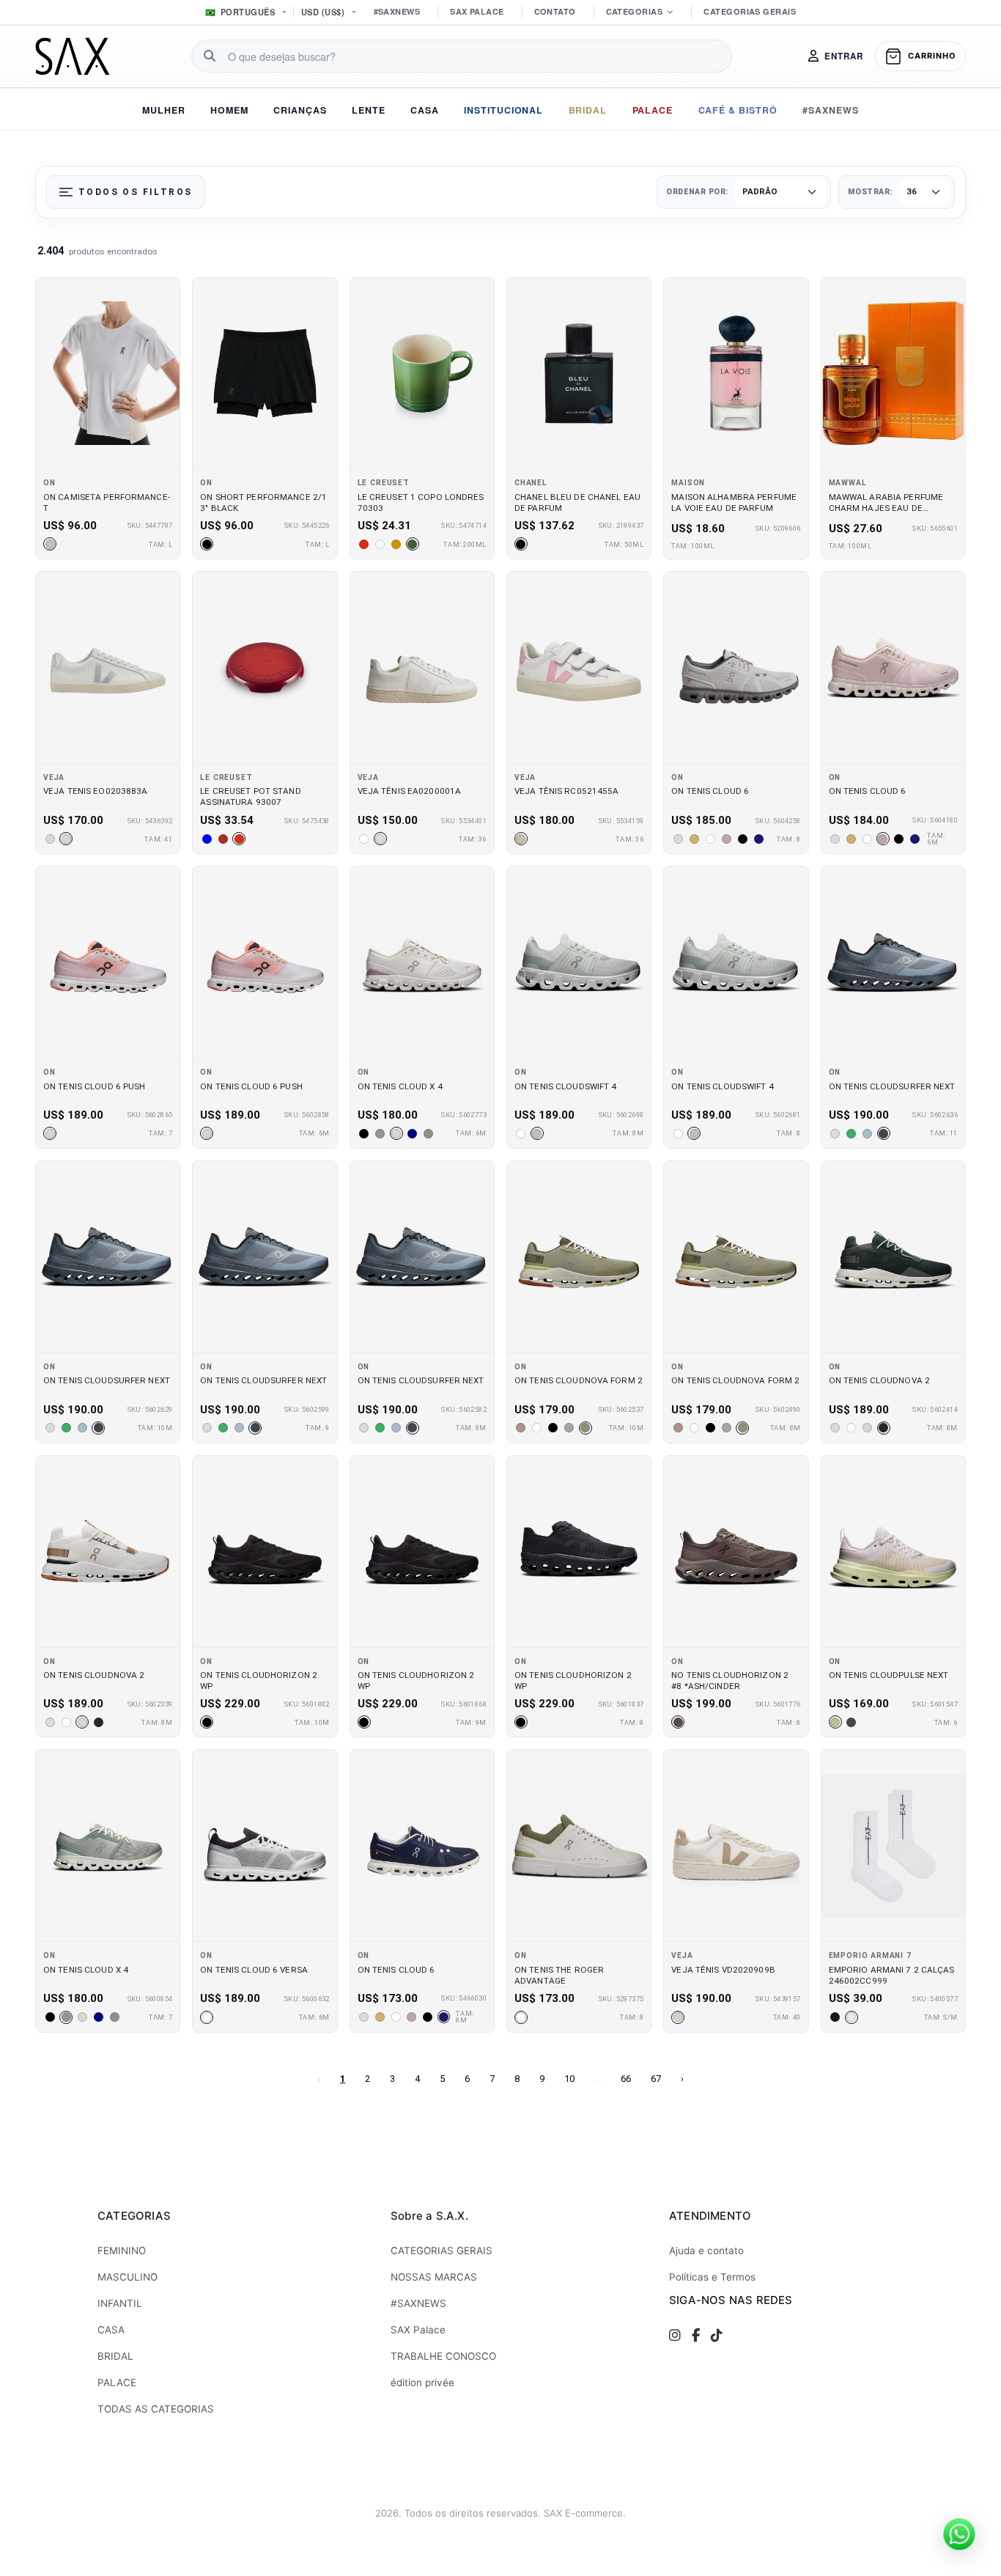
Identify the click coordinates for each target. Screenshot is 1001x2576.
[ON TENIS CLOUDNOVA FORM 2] (579, 1257)
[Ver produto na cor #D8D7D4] (868, 1428)
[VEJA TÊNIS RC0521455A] (579, 667)
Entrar (844, 56)
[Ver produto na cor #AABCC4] (868, 1133)
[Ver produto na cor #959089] (429, 1133)
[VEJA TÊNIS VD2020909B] (736, 1845)
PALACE (653, 110)
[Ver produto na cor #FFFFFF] (364, 839)
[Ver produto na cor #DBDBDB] (678, 839)
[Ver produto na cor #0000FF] (207, 839)
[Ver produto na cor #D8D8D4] (66, 839)
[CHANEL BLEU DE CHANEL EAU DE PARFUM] (579, 373)
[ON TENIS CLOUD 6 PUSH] (108, 962)
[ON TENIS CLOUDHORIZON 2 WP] (265, 1552)
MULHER (164, 110)
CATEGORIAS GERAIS (749, 11)
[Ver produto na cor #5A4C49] (678, 1722)
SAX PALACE (477, 11)
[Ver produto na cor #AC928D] (521, 1428)
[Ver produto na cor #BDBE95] (835, 1722)
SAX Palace (418, 2330)
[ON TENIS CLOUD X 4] (422, 962)
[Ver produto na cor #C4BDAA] (521, 839)
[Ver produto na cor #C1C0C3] (50, 544)
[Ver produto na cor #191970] (758, 839)
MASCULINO (128, 2277)
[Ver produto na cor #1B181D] (835, 2017)
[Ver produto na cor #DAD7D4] (396, 1133)
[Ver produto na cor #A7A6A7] (569, 1428)
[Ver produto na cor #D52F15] (364, 544)
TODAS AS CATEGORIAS (156, 2409)
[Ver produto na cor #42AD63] (852, 1133)
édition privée (422, 2382)
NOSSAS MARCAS (434, 2277)
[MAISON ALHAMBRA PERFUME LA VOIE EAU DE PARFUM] (736, 373)
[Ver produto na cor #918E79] (586, 1428)
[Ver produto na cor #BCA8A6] (726, 839)
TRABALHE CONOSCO (443, 2356)
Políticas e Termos (712, 2277)
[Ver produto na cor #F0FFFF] (380, 544)
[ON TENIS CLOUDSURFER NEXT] (893, 962)
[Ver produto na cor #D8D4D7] (50, 1133)
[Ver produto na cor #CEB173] (694, 839)
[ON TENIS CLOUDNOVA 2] (893, 1257)
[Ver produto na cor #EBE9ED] (852, 2017)
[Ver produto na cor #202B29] (884, 1428)
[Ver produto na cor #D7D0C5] (678, 2017)
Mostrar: (870, 192)
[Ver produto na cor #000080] (413, 1133)
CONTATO (555, 11)
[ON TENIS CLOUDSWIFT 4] (579, 962)
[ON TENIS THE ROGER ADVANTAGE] (579, 1845)
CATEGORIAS (634, 11)
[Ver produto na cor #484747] (852, 1722)
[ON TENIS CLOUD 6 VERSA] (265, 1845)
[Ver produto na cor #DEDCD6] (380, 839)
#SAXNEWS (397, 11)
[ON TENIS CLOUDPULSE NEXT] (893, 1552)
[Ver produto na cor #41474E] (884, 1133)
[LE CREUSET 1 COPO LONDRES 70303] (422, 373)
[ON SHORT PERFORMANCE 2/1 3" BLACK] (265, 373)
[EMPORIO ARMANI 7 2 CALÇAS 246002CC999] (893, 1845)
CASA (425, 110)
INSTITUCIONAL (504, 110)
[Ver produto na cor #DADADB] (835, 1428)
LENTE (369, 110)
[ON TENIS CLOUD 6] (736, 667)
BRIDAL (588, 110)
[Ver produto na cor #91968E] (380, 1133)
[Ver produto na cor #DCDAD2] (50, 839)
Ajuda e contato (706, 2251)
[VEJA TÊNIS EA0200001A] (422, 667)
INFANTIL (120, 2303)
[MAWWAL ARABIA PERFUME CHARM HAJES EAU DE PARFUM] (893, 373)
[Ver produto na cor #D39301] (396, 544)
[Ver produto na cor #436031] (413, 544)
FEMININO (122, 2251)
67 (656, 2079)
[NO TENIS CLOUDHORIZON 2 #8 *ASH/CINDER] (736, 1552)
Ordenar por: (697, 192)
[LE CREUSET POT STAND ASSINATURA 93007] (265, 667)
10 (569, 2079)
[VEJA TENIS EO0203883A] (108, 667)
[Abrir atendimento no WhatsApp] (959, 2534)
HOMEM (229, 110)
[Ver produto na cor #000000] (207, 544)
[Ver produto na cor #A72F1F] (223, 839)
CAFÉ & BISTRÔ (738, 110)
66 (626, 2079)
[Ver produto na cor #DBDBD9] (835, 1133)
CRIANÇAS (300, 110)
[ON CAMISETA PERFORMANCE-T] (108, 373)
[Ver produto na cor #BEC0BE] (537, 1133)
